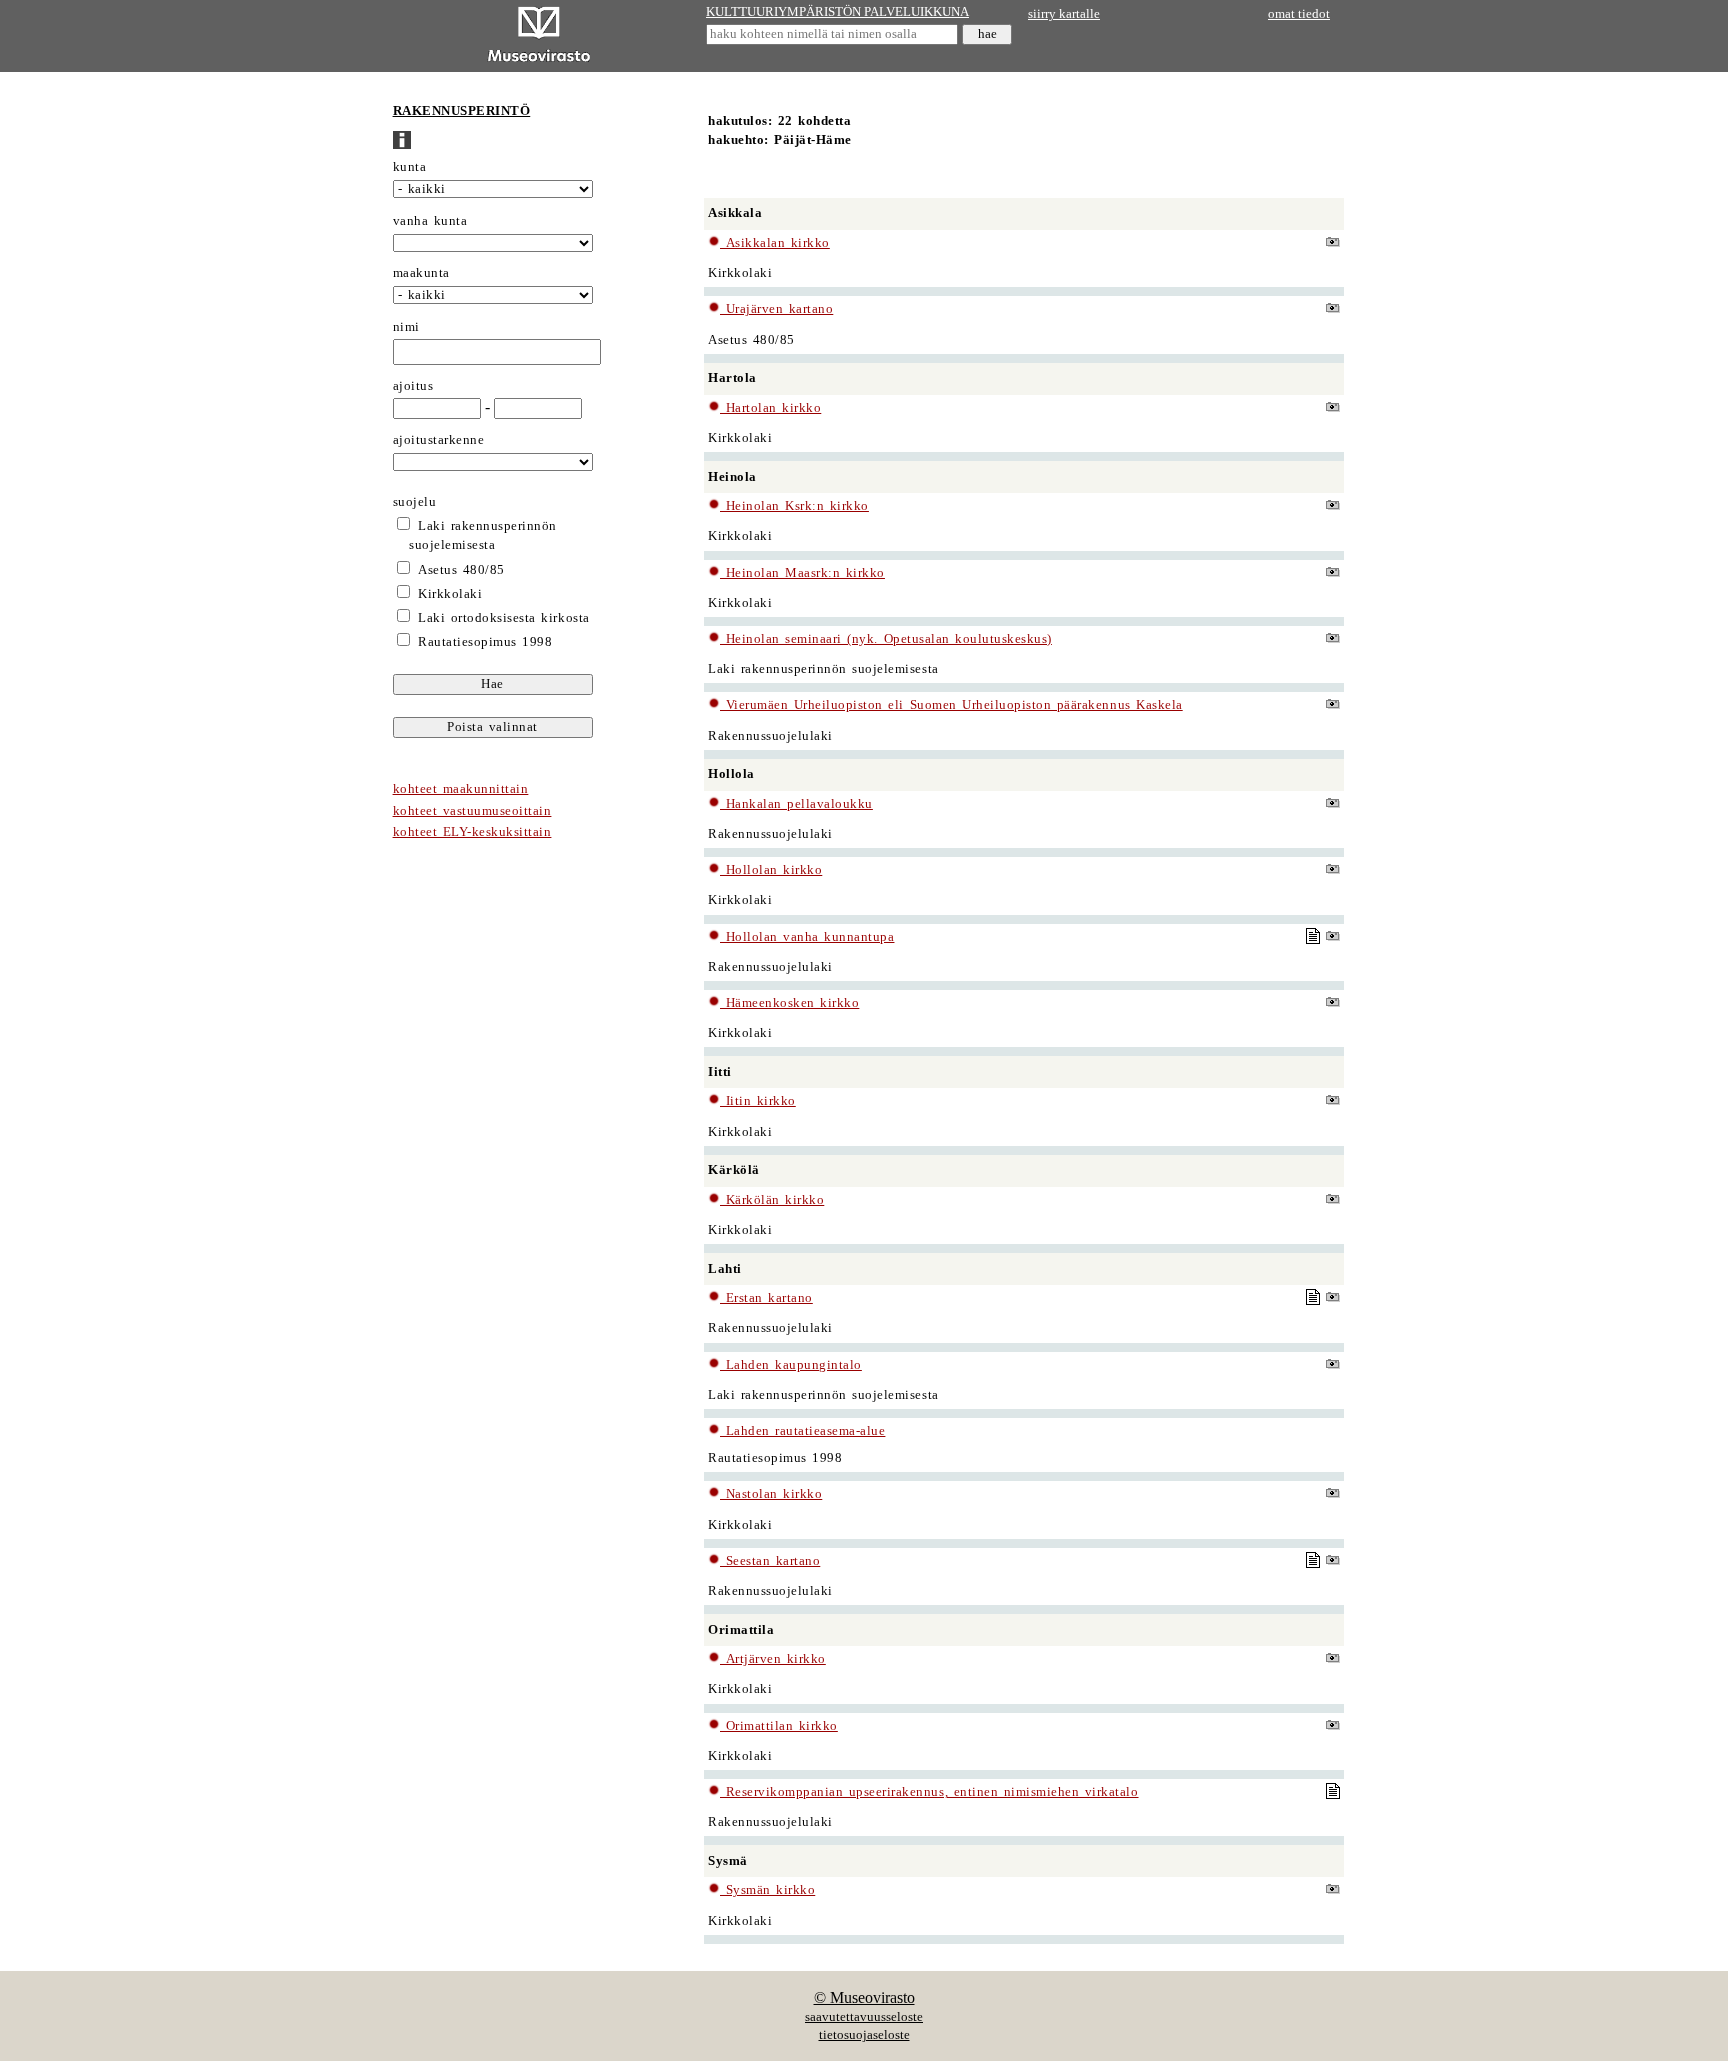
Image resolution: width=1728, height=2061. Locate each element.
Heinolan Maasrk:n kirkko (802, 573)
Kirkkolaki (450, 594)
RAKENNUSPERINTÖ (462, 111)
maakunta (421, 273)
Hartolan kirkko (770, 408)
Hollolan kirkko (771, 870)
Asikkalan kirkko (775, 243)
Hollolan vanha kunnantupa (807, 937)
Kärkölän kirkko (772, 1200)
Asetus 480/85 (461, 570)
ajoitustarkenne (439, 440)
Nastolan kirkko (771, 1494)
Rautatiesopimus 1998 (485, 642)
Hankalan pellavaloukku (796, 804)
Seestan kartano (770, 1561)
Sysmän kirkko (767, 1890)
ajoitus (413, 386)
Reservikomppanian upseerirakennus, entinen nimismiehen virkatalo (929, 1792)
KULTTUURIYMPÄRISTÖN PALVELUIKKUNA (837, 12)
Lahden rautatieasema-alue (802, 1431)
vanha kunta (430, 221)
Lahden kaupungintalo (791, 1365)
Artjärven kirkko (773, 1659)
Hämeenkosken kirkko (789, 1003)
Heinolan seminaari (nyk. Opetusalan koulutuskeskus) (886, 639)
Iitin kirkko (758, 1101)
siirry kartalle (1064, 14)
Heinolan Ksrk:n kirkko (794, 506)
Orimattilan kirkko (779, 1726)
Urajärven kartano (776, 309)
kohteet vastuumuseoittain (472, 811)
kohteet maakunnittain (461, 789)
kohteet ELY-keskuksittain (472, 832)
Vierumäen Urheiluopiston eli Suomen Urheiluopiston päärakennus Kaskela (951, 705)
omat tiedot (1299, 14)
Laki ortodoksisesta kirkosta (503, 618)
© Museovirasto (864, 1997)
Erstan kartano (766, 1298)
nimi (406, 327)
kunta (410, 167)
